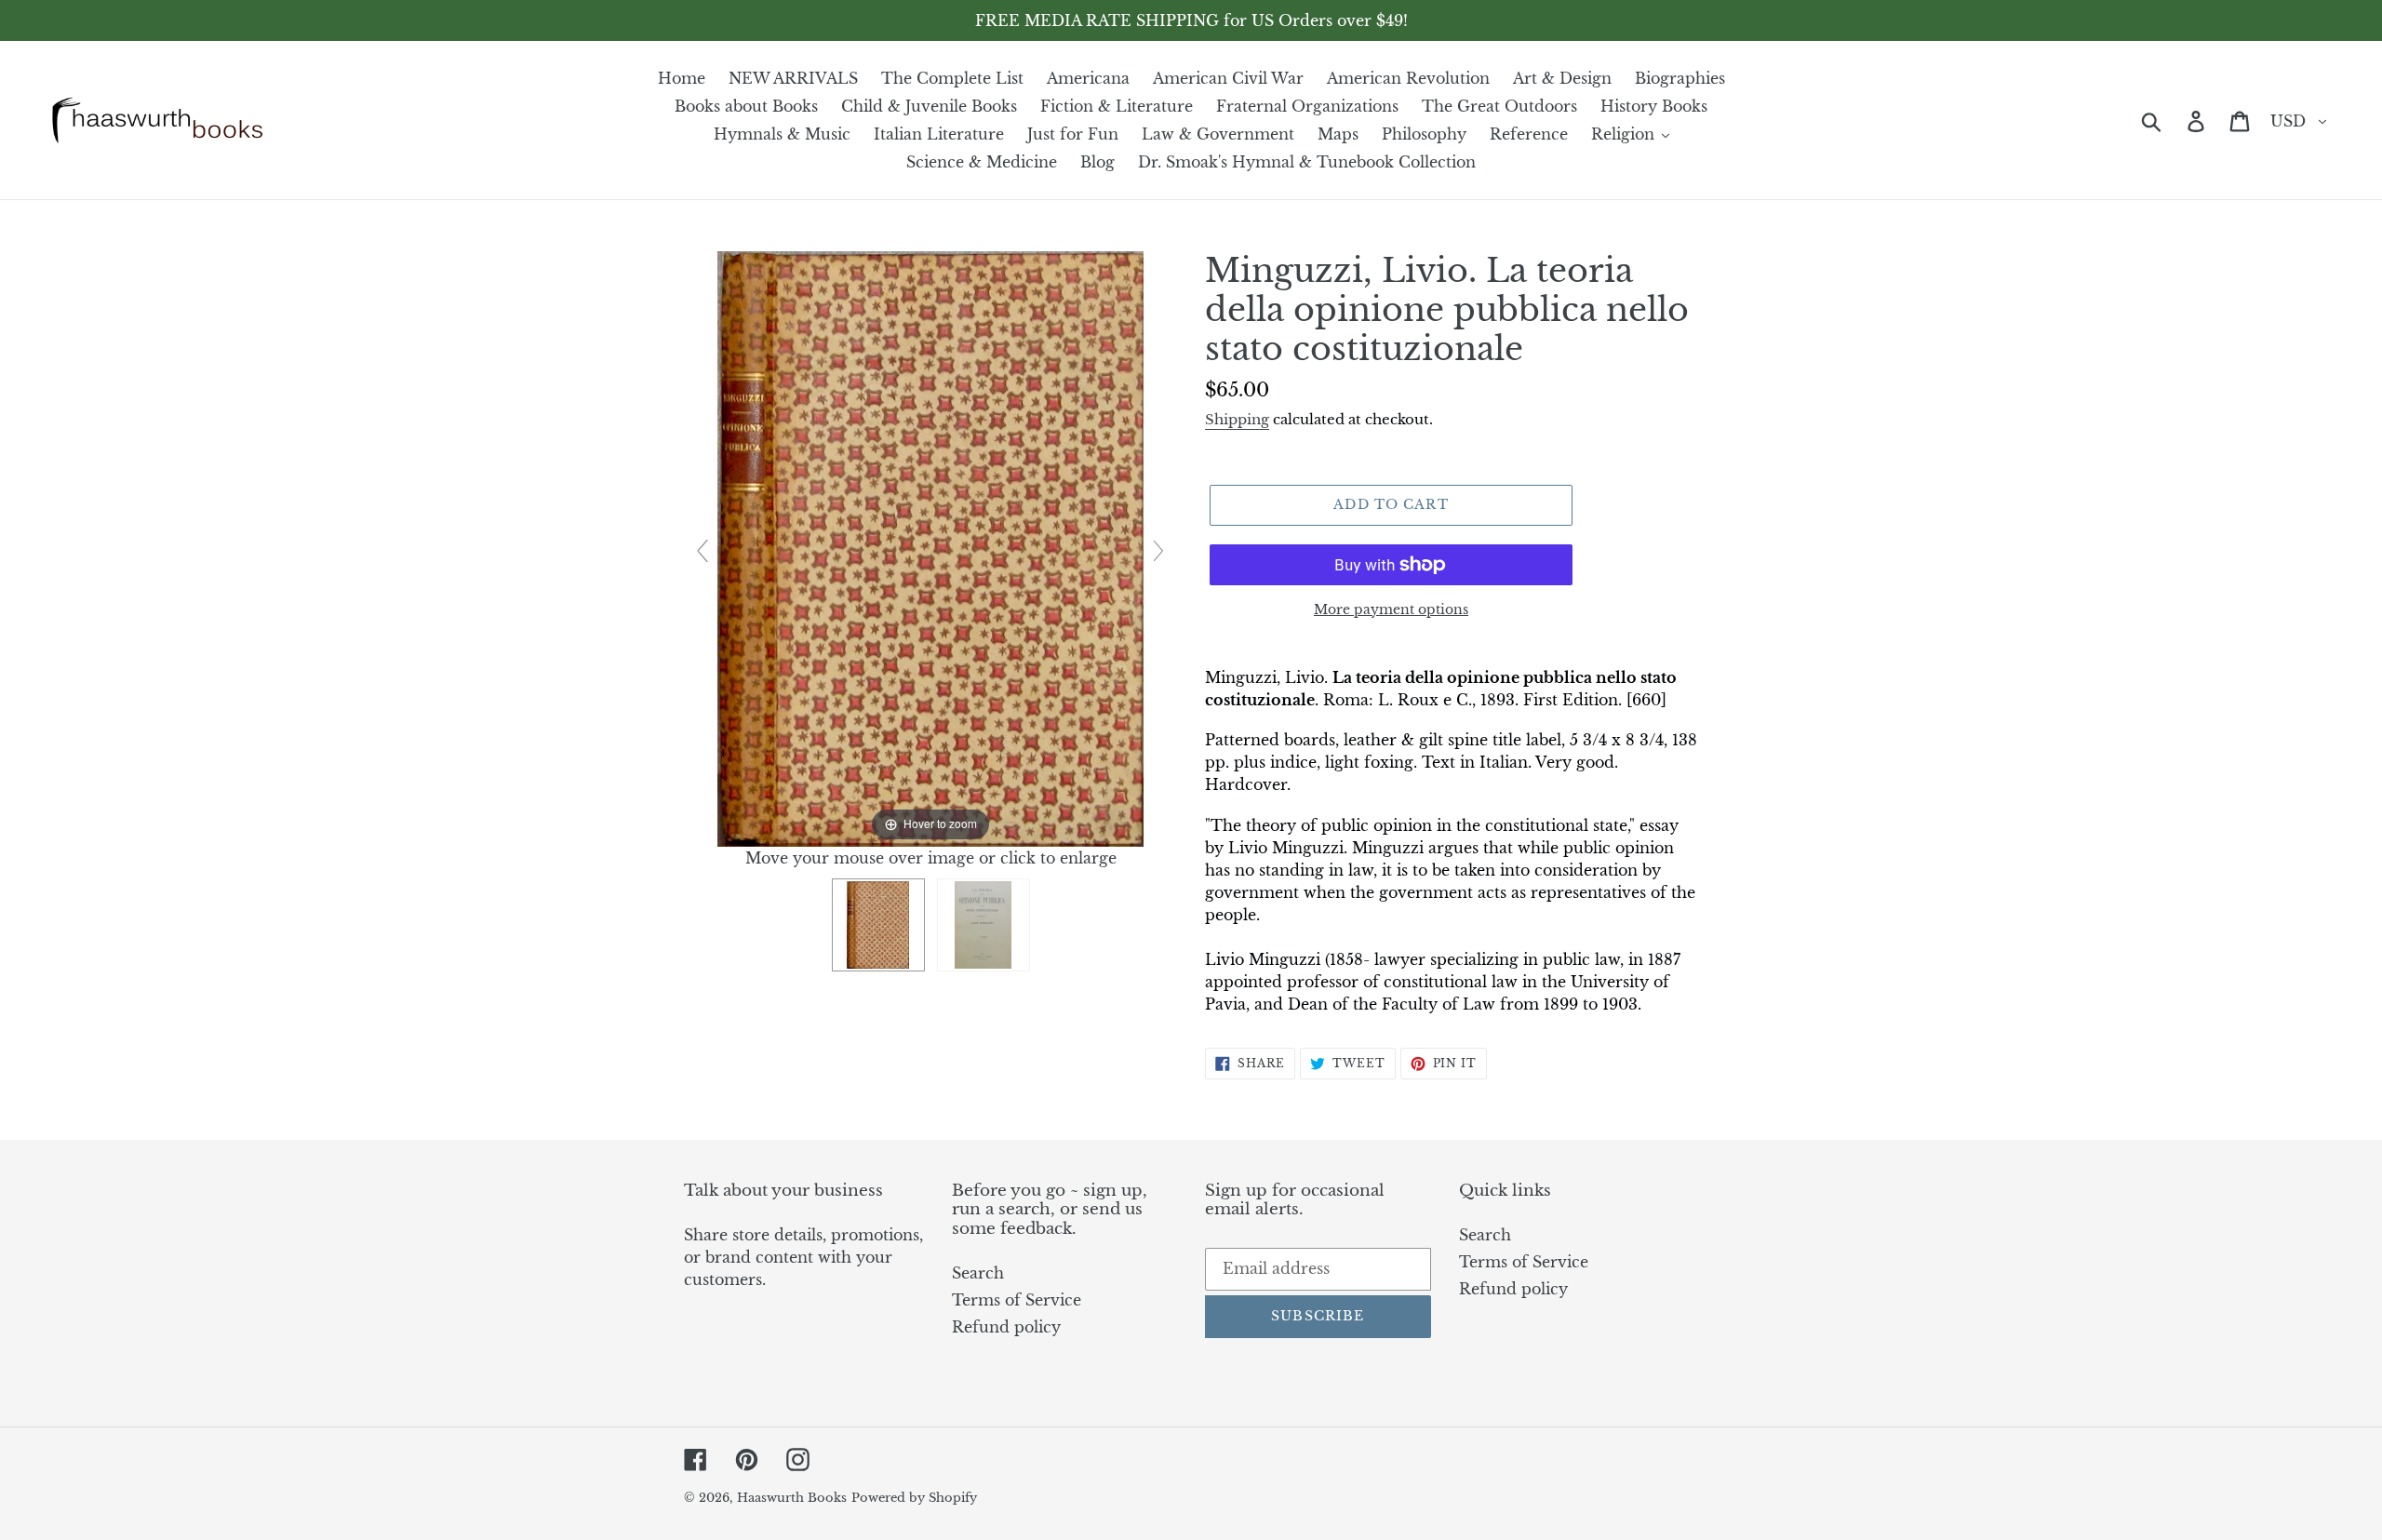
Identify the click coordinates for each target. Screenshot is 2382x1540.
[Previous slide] (703, 551)
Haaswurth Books (792, 1498)
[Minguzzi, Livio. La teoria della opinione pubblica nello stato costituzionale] (878, 925)
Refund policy (1006, 1327)
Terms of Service (1017, 1300)
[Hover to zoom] (930, 547)
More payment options (1391, 609)
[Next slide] (1158, 551)
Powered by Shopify (914, 1498)
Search (978, 1273)
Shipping (1237, 419)
